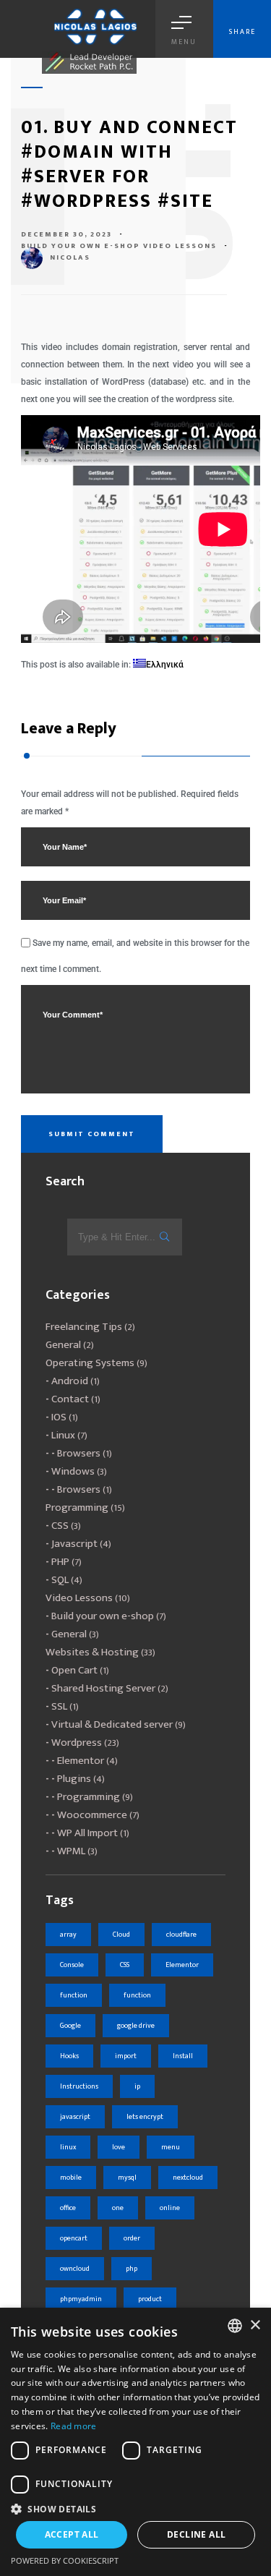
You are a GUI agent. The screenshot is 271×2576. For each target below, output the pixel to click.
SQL (60, 1580)
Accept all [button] (72, 2534)
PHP (60, 1562)
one (118, 2208)
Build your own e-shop (81, 246)
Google (70, 2026)
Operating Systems (90, 1363)
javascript (75, 2117)
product (150, 2299)
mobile (71, 2178)
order (132, 2238)
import (126, 2056)
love (119, 2147)
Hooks (69, 2056)
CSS (60, 1526)
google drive (136, 2026)
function (74, 1995)
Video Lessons (180, 246)
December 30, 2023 (66, 234)
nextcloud (188, 2178)
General (63, 1345)
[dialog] (135, 2442)
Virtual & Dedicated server (112, 1724)
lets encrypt (145, 2117)
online (170, 2208)
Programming (77, 1507)
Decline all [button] (196, 2534)
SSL (59, 1706)
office (68, 2208)
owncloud (75, 2269)
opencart (74, 2238)
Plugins (74, 1779)
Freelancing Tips (84, 1327)
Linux (63, 1435)
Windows (73, 1471)
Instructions (79, 2086)
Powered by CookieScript (65, 2560)
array (68, 1935)
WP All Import (87, 1833)
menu (171, 2147)
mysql (127, 2178)
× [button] (255, 2325)
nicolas (70, 257)
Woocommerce (92, 1815)
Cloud (121, 1935)
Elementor (81, 1761)
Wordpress (77, 1743)
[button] (135, 2508)
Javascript (74, 1544)
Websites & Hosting (92, 1652)
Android (70, 1381)
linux (68, 2147)
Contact (70, 1399)
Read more (74, 2426)
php (132, 2269)
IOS (59, 1417)
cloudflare (181, 1935)
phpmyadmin (81, 2299)
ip (137, 2086)
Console (72, 1965)
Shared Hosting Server (103, 1688)
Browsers (79, 1453)
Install (183, 2056)
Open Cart (74, 1670)
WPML (71, 1851)
